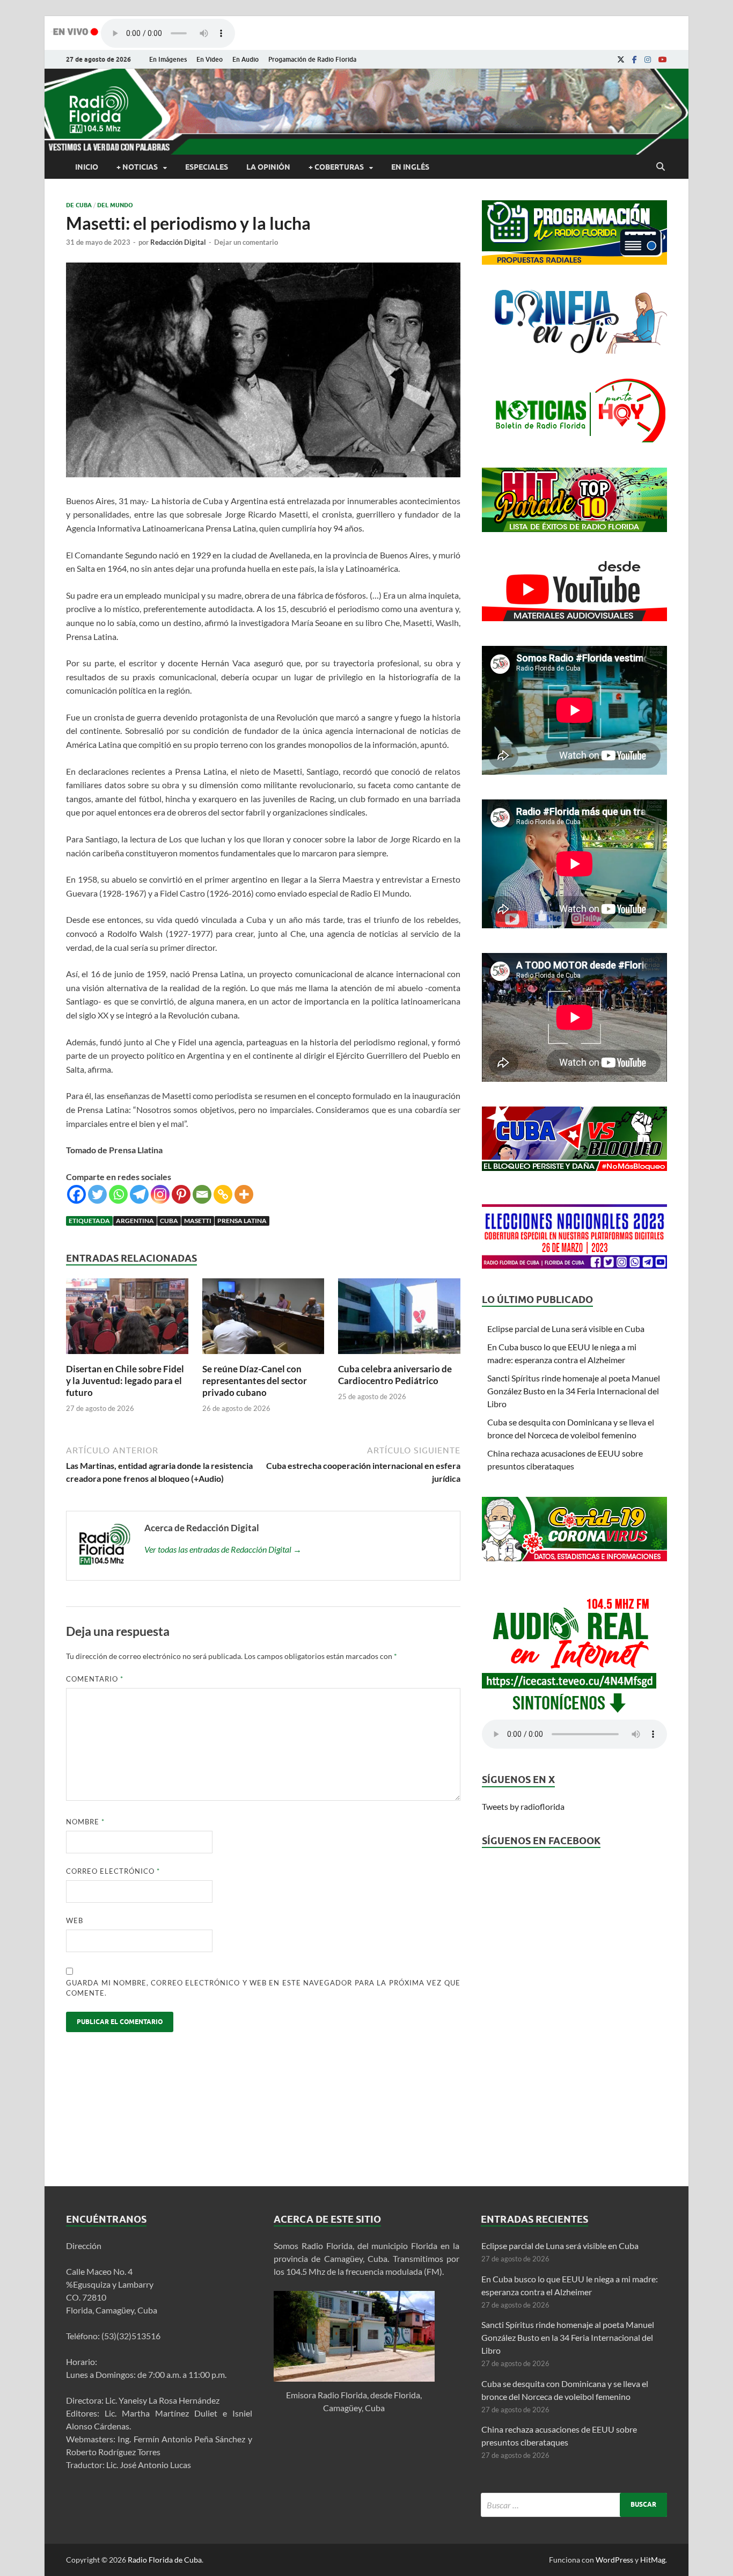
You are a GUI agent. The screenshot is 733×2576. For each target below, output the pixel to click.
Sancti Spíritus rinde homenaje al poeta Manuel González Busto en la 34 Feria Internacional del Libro (574, 1391)
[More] (244, 1194)
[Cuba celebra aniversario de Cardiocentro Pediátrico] (399, 1356)
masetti (198, 1221)
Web (75, 1920)
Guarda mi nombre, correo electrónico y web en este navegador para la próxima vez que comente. (263, 1988)
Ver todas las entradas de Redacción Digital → (223, 1549)
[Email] (202, 1194)
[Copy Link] (223, 1194)
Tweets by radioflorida (523, 1806)
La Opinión (268, 167)
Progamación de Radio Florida (312, 59)
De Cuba (79, 205)
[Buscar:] (574, 2505)
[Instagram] (648, 60)
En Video (210, 59)
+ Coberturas (336, 167)
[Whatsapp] (118, 1194)
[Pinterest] (181, 1194)
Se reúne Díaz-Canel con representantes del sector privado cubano (255, 1381)
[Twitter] (97, 1194)
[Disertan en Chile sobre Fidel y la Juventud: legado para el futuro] (127, 1356)
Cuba (169, 1221)
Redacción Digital (178, 242)
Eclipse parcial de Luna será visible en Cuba (566, 1329)
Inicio (87, 167)
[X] (621, 60)
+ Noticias (137, 167)
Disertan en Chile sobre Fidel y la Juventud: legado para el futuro (125, 1381)
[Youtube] (663, 60)
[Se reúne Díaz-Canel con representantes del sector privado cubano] (263, 1356)
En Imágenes (168, 59)
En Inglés (410, 167)
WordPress (614, 2560)
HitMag (653, 2560)
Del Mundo (115, 205)
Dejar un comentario (246, 242)
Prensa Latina (242, 1221)
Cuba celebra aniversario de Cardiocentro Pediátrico (395, 1375)
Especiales (207, 167)
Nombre (85, 1822)
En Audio (245, 59)
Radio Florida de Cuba (165, 2560)
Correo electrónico (113, 1871)
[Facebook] (635, 60)
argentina (135, 1221)
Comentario (95, 1679)
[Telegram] (139, 1194)
